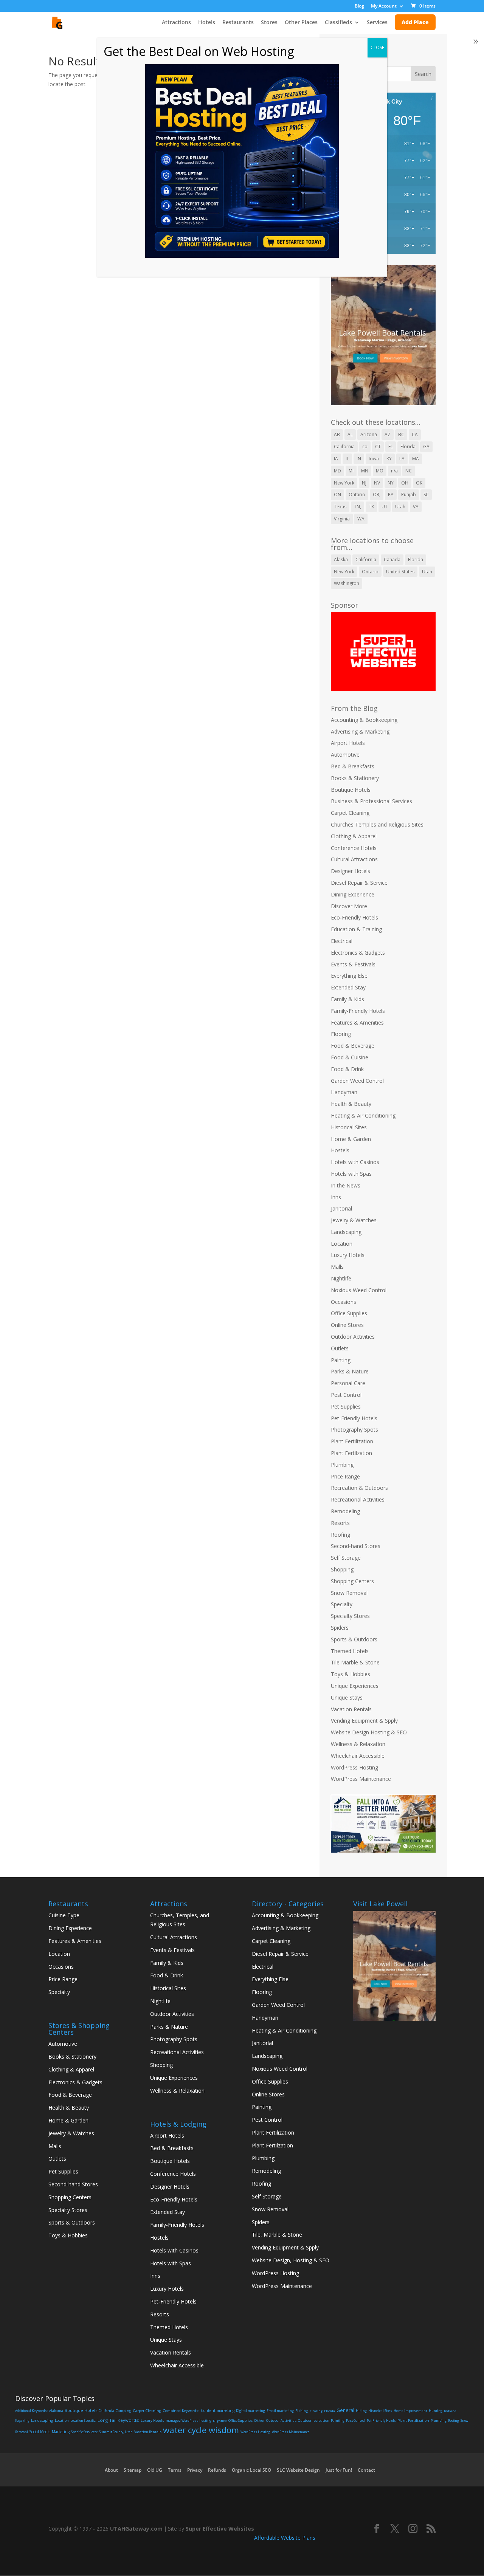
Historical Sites (349, 1127)
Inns (336, 1197)
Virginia (342, 519)
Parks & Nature (350, 1371)
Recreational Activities (358, 1499)
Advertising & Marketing (360, 731)
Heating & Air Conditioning (363, 1115)
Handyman (344, 1092)
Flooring (341, 1034)
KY (389, 459)
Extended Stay (348, 987)
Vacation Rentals (351, 1709)
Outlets (340, 1348)
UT (385, 507)
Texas (340, 507)
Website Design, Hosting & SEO (291, 2260)
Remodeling (345, 1511)
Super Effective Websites (220, 2529)
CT (378, 447)
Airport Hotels (348, 743)
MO (380, 471)
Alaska (341, 560)
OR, (377, 495)
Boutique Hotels (351, 790)
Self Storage (346, 1558)
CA (415, 434)
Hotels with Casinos (355, 1162)
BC (401, 434)
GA (426, 447)
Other (259, 2420)
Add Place (415, 22)
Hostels (340, 1150)
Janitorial (341, 1208)
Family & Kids (347, 999)
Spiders (340, 1628)
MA (416, 459)
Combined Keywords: (181, 2411)
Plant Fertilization (352, 1441)
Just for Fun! (339, 2470)
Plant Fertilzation (351, 1453)
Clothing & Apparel (354, 836)
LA (402, 459)
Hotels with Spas (351, 1174)
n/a (394, 471)
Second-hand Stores (356, 1546)
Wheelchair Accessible (358, 1756)
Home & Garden (351, 1139)
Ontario (357, 495)
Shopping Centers (352, 1581)
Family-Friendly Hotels (358, 1011)
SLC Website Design (298, 2470)
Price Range (345, 1476)
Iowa (374, 459)
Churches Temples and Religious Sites (377, 824)
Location (342, 1244)
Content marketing (218, 2410)
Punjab (409, 495)
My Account (384, 6)
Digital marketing (251, 2411)
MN (365, 471)
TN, (358, 507)
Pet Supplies (346, 1406)
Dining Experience (353, 894)
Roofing (341, 1535)
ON (337, 495)
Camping (124, 2411)
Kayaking (22, 2420)
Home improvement (410, 2411)
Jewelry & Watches (354, 1220)
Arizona (369, 434)
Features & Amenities (357, 1023)
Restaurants (238, 23)
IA (336, 459)
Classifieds (338, 23)
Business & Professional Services (372, 801)
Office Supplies (349, 1313)
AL (350, 434)
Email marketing (280, 2411)
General (345, 2410)
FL (391, 447)
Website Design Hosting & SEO (369, 1732)
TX (371, 507)
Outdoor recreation (314, 2420)
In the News (346, 1185)
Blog (359, 6)
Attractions (176, 23)
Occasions (344, 1302)
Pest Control (346, 1395)
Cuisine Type (64, 1915)
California (344, 447)
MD (337, 471)
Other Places (301, 23)
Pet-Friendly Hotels (354, 1418)
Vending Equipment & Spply (364, 1721)
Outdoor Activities (353, 1337)
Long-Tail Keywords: (118, 2420)
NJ (364, 483)
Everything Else (349, 976)
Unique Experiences (355, 1686)
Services (377, 23)
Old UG (155, 2470)
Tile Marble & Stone (355, 1662)
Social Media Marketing (50, 2432)
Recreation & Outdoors (359, 1488)
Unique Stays (347, 1697)
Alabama (56, 2411)
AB (337, 434)
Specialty (342, 1604)
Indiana (450, 2411)
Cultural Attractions (354, 859)
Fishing (302, 2411)
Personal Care (348, 1383)
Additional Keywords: (31, 2411)
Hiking (361, 2411)
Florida (408, 447)
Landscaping (346, 1232)
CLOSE (377, 47)
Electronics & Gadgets (358, 953)
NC (409, 471)
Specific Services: (84, 2432)
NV (377, 483)
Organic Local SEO (251, 2470)
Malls (337, 1267)
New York (344, 483)
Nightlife (341, 1278)
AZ (388, 434)
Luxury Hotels (348, 1255)
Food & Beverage (353, 1046)
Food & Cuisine (350, 1057)
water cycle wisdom (201, 2430)
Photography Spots (354, 1430)
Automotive (345, 755)
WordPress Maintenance (361, 1779)
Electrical (342, 941)
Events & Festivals (353, 964)
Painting (341, 1360)
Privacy (195, 2470)
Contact (366, 2470)
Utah (400, 507)
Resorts (340, 1523)
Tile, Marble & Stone (277, 2235)
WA (361, 519)
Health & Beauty (351, 1104)
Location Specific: (83, 2421)
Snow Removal (349, 1593)
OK (419, 483)
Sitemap (133, 2470)
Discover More (349, 906)
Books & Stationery (355, 778)
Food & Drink (347, 1069)
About (111, 2470)
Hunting (436, 2411)
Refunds (217, 2470)
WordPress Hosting (354, 1767)
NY (391, 483)
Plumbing (342, 1465)
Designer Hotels (351, 871)
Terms (175, 2470)
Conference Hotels (354, 848)
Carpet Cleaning (350, 813)
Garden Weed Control (357, 1081)
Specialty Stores (350, 1616)
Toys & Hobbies (351, 1674)
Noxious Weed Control (359, 1290)
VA (416, 507)
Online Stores (347, 1325)
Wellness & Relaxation (358, 1744)
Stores (269, 23)
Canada (392, 560)
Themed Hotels (350, 1651)
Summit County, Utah (116, 2432)
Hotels (207, 23)
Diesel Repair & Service (359, 883)
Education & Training (356, 929)
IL (347, 459)
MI (351, 471)
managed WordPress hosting (188, 2420)
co (365, 447)
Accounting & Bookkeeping (364, 720)
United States (400, 572)
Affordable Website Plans (285, 2538)
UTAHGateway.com (136, 2529)
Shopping (342, 1569)
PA (391, 495)
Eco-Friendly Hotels (354, 917)
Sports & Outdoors (354, 1639)
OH (405, 483)
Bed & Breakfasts (353, 766)
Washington (347, 583)
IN (359, 459)
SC (426, 495)
